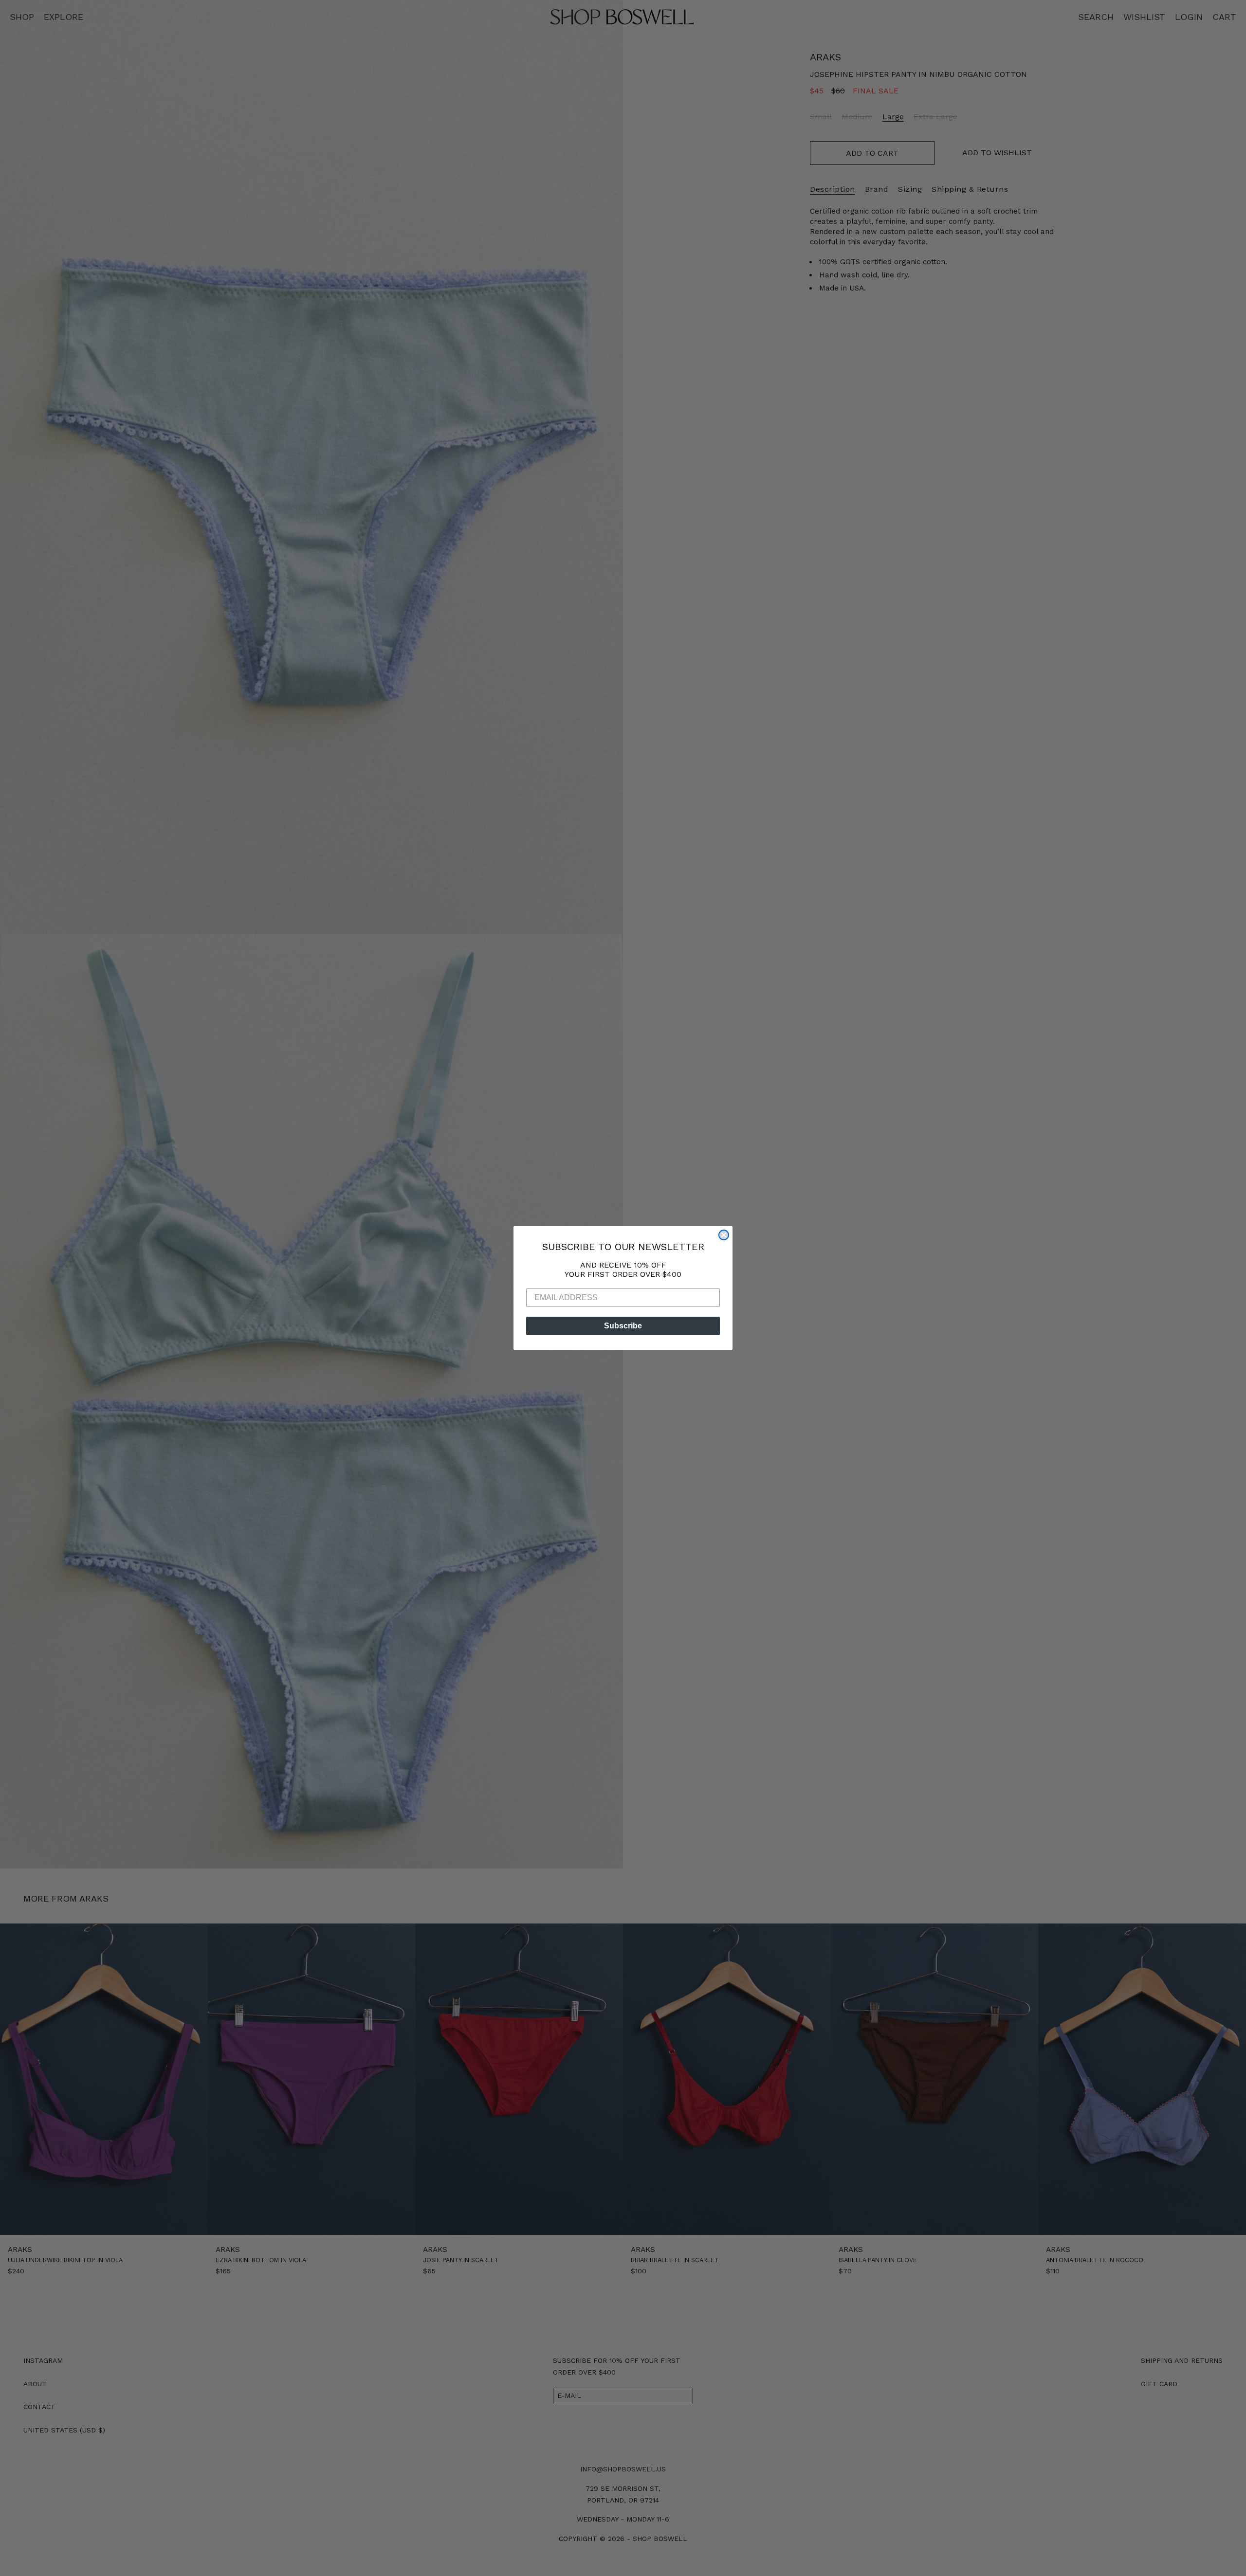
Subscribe (623, 1326)
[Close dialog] (724, 1235)
